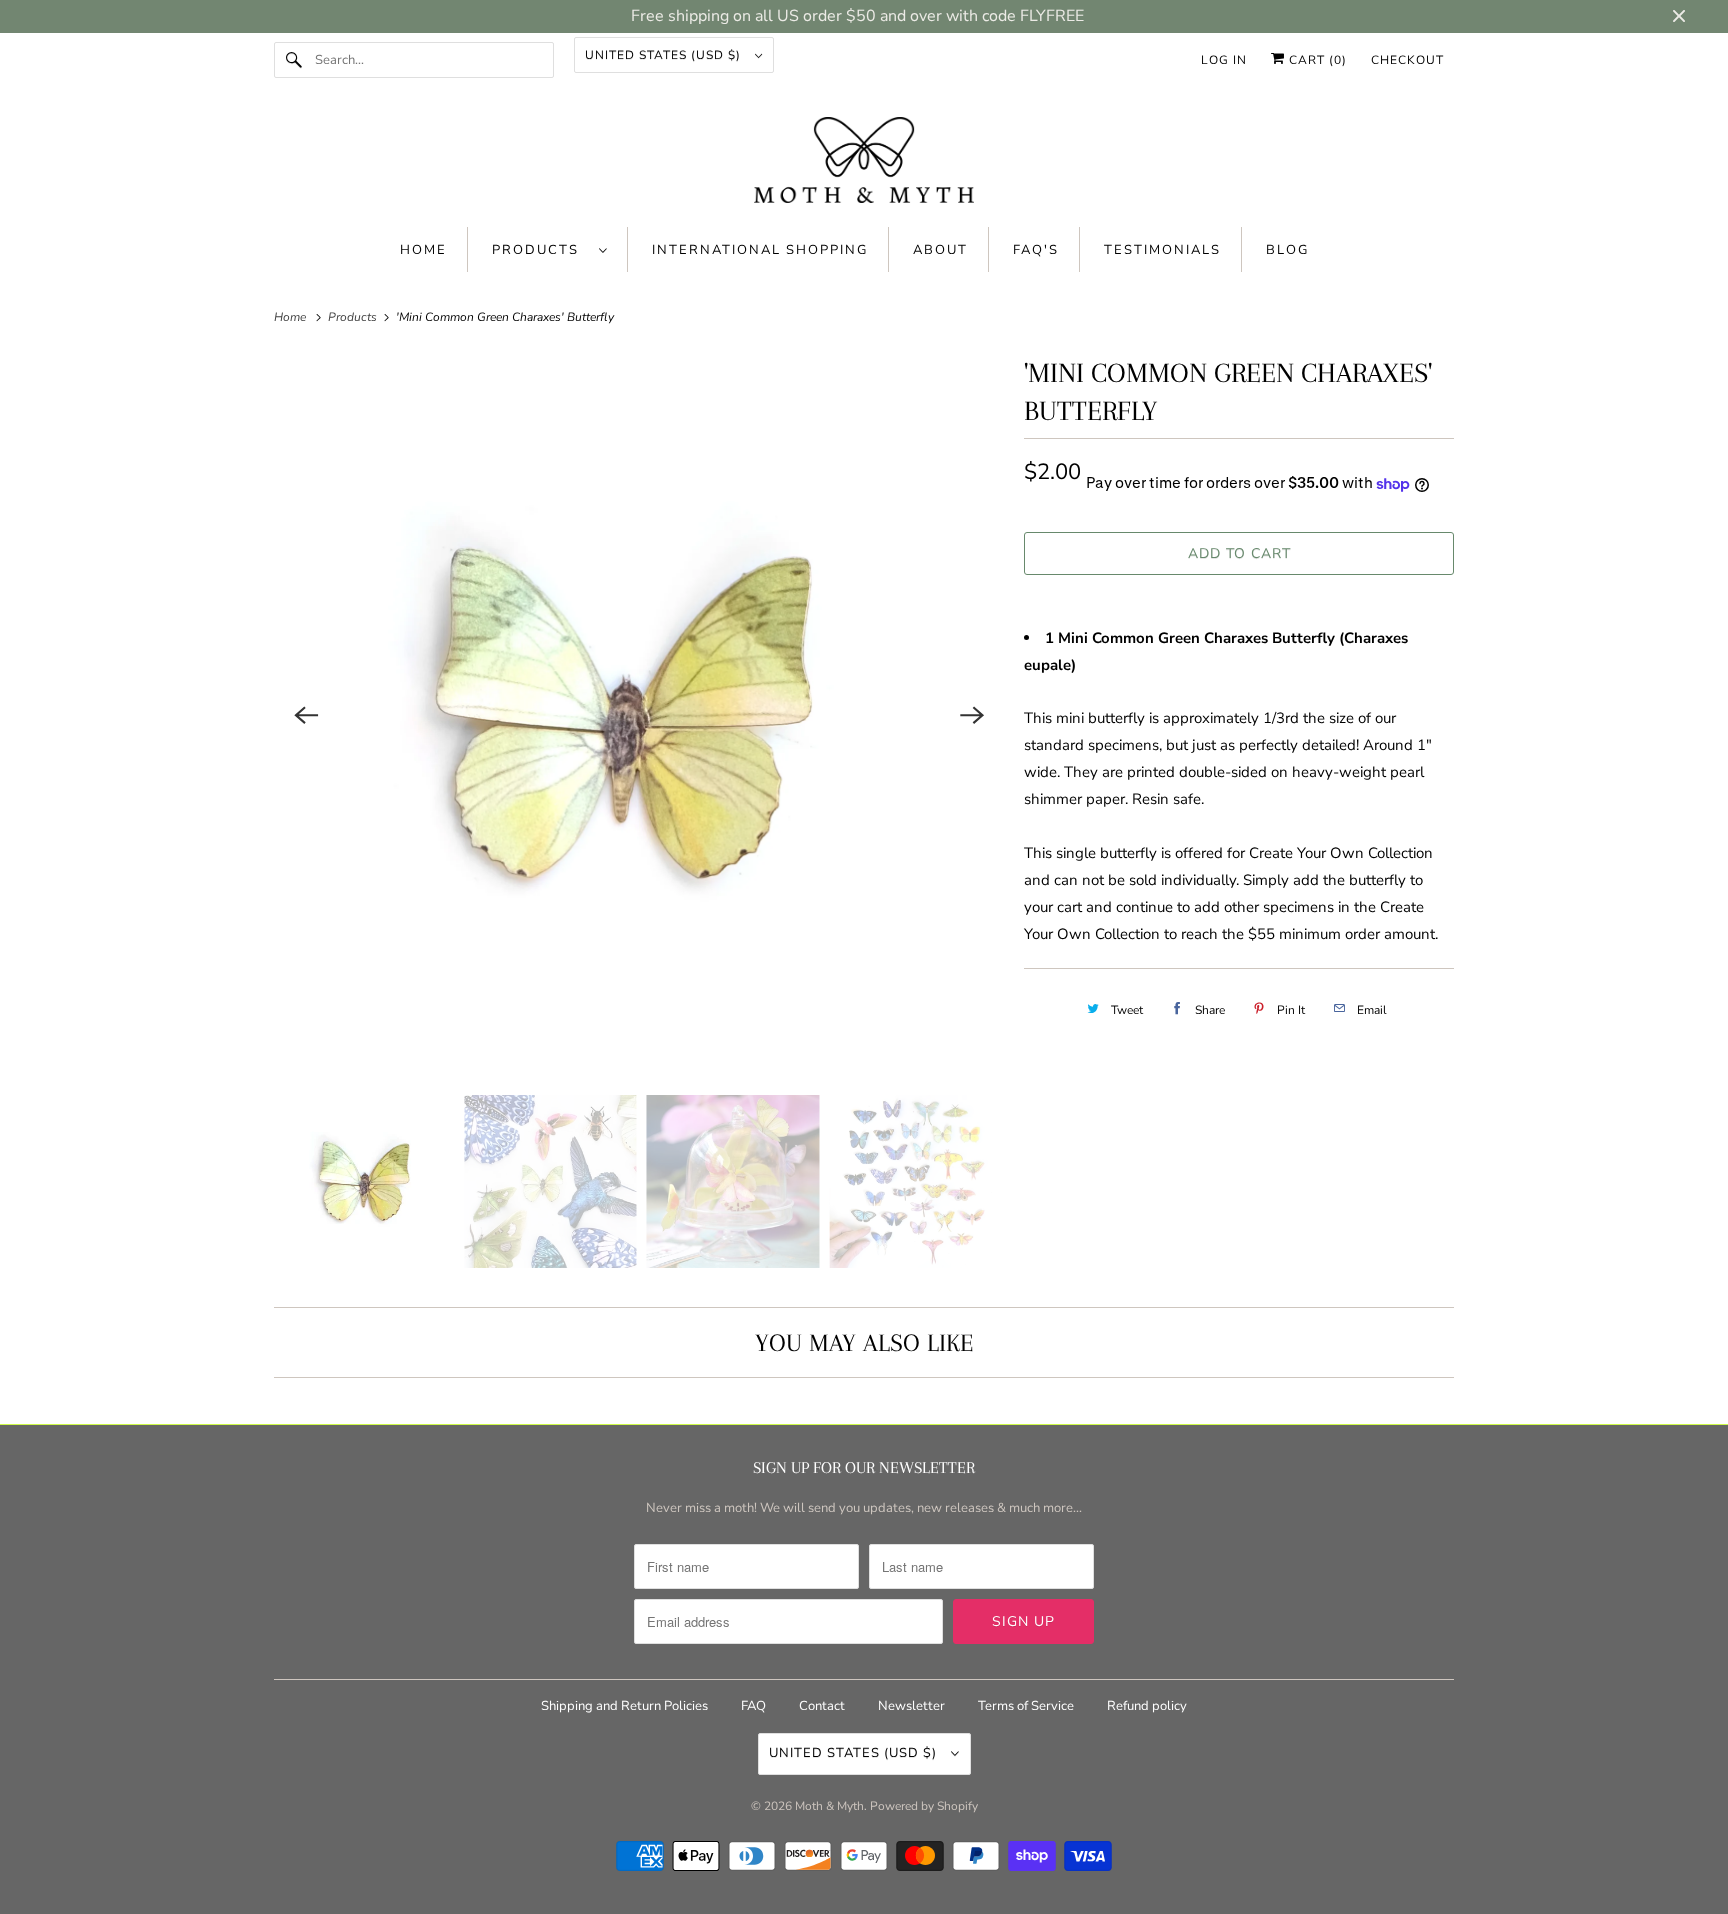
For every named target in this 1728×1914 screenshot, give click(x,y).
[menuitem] (550, 249)
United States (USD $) (665, 55)
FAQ (753, 1706)
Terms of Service (1026, 1706)
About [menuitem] (940, 250)
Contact (822, 1706)
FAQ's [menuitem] (1036, 250)
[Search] (294, 60)
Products (540, 250)
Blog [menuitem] (1287, 250)
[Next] (972, 715)
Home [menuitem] (423, 250)
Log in (1224, 60)
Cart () (1316, 60)
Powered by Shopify (924, 1806)
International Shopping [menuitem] (760, 250)
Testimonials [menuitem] (1162, 250)
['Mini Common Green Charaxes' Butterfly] (639, 715)
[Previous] (306, 715)
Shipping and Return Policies (626, 1706)
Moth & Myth (829, 1806)
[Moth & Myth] (864, 162)
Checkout (1407, 60)
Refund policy (1147, 1706)
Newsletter (911, 1706)
